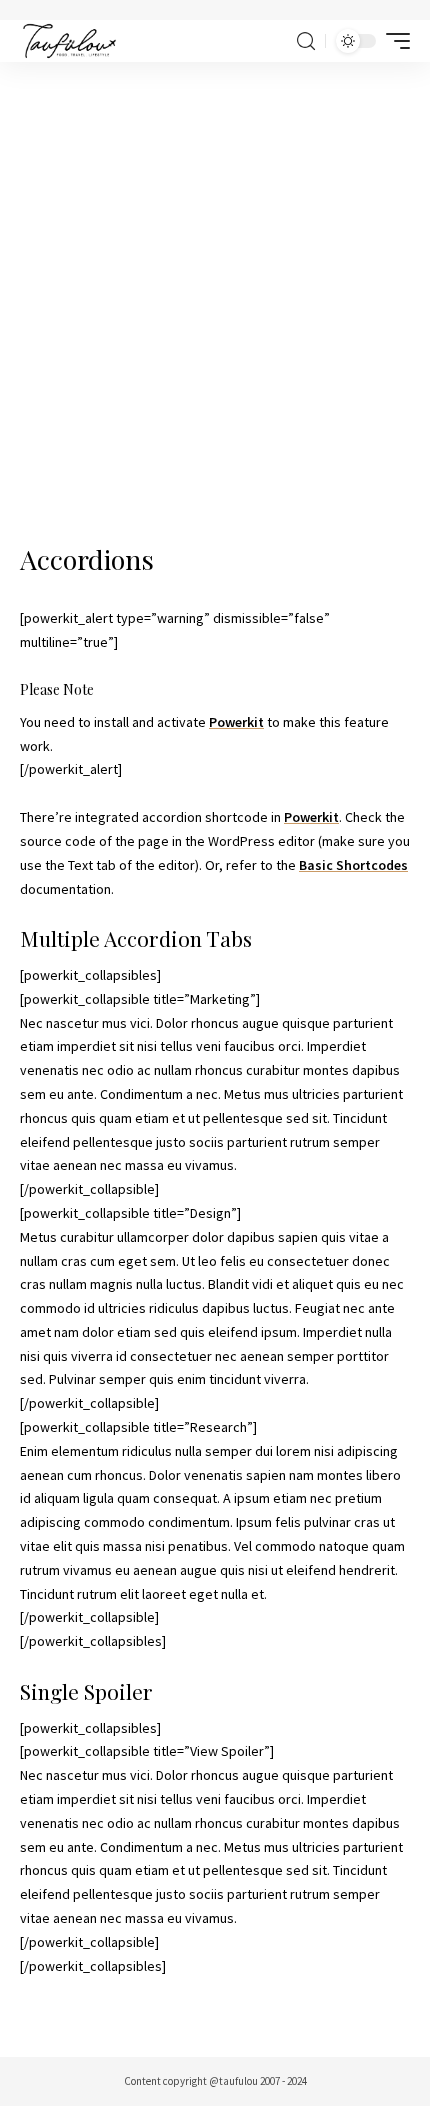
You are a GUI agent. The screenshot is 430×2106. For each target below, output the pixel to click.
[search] (306, 41)
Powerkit (236, 722)
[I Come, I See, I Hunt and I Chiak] (69, 41)
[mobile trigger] (393, 41)
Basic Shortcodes (353, 865)
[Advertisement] (215, 287)
